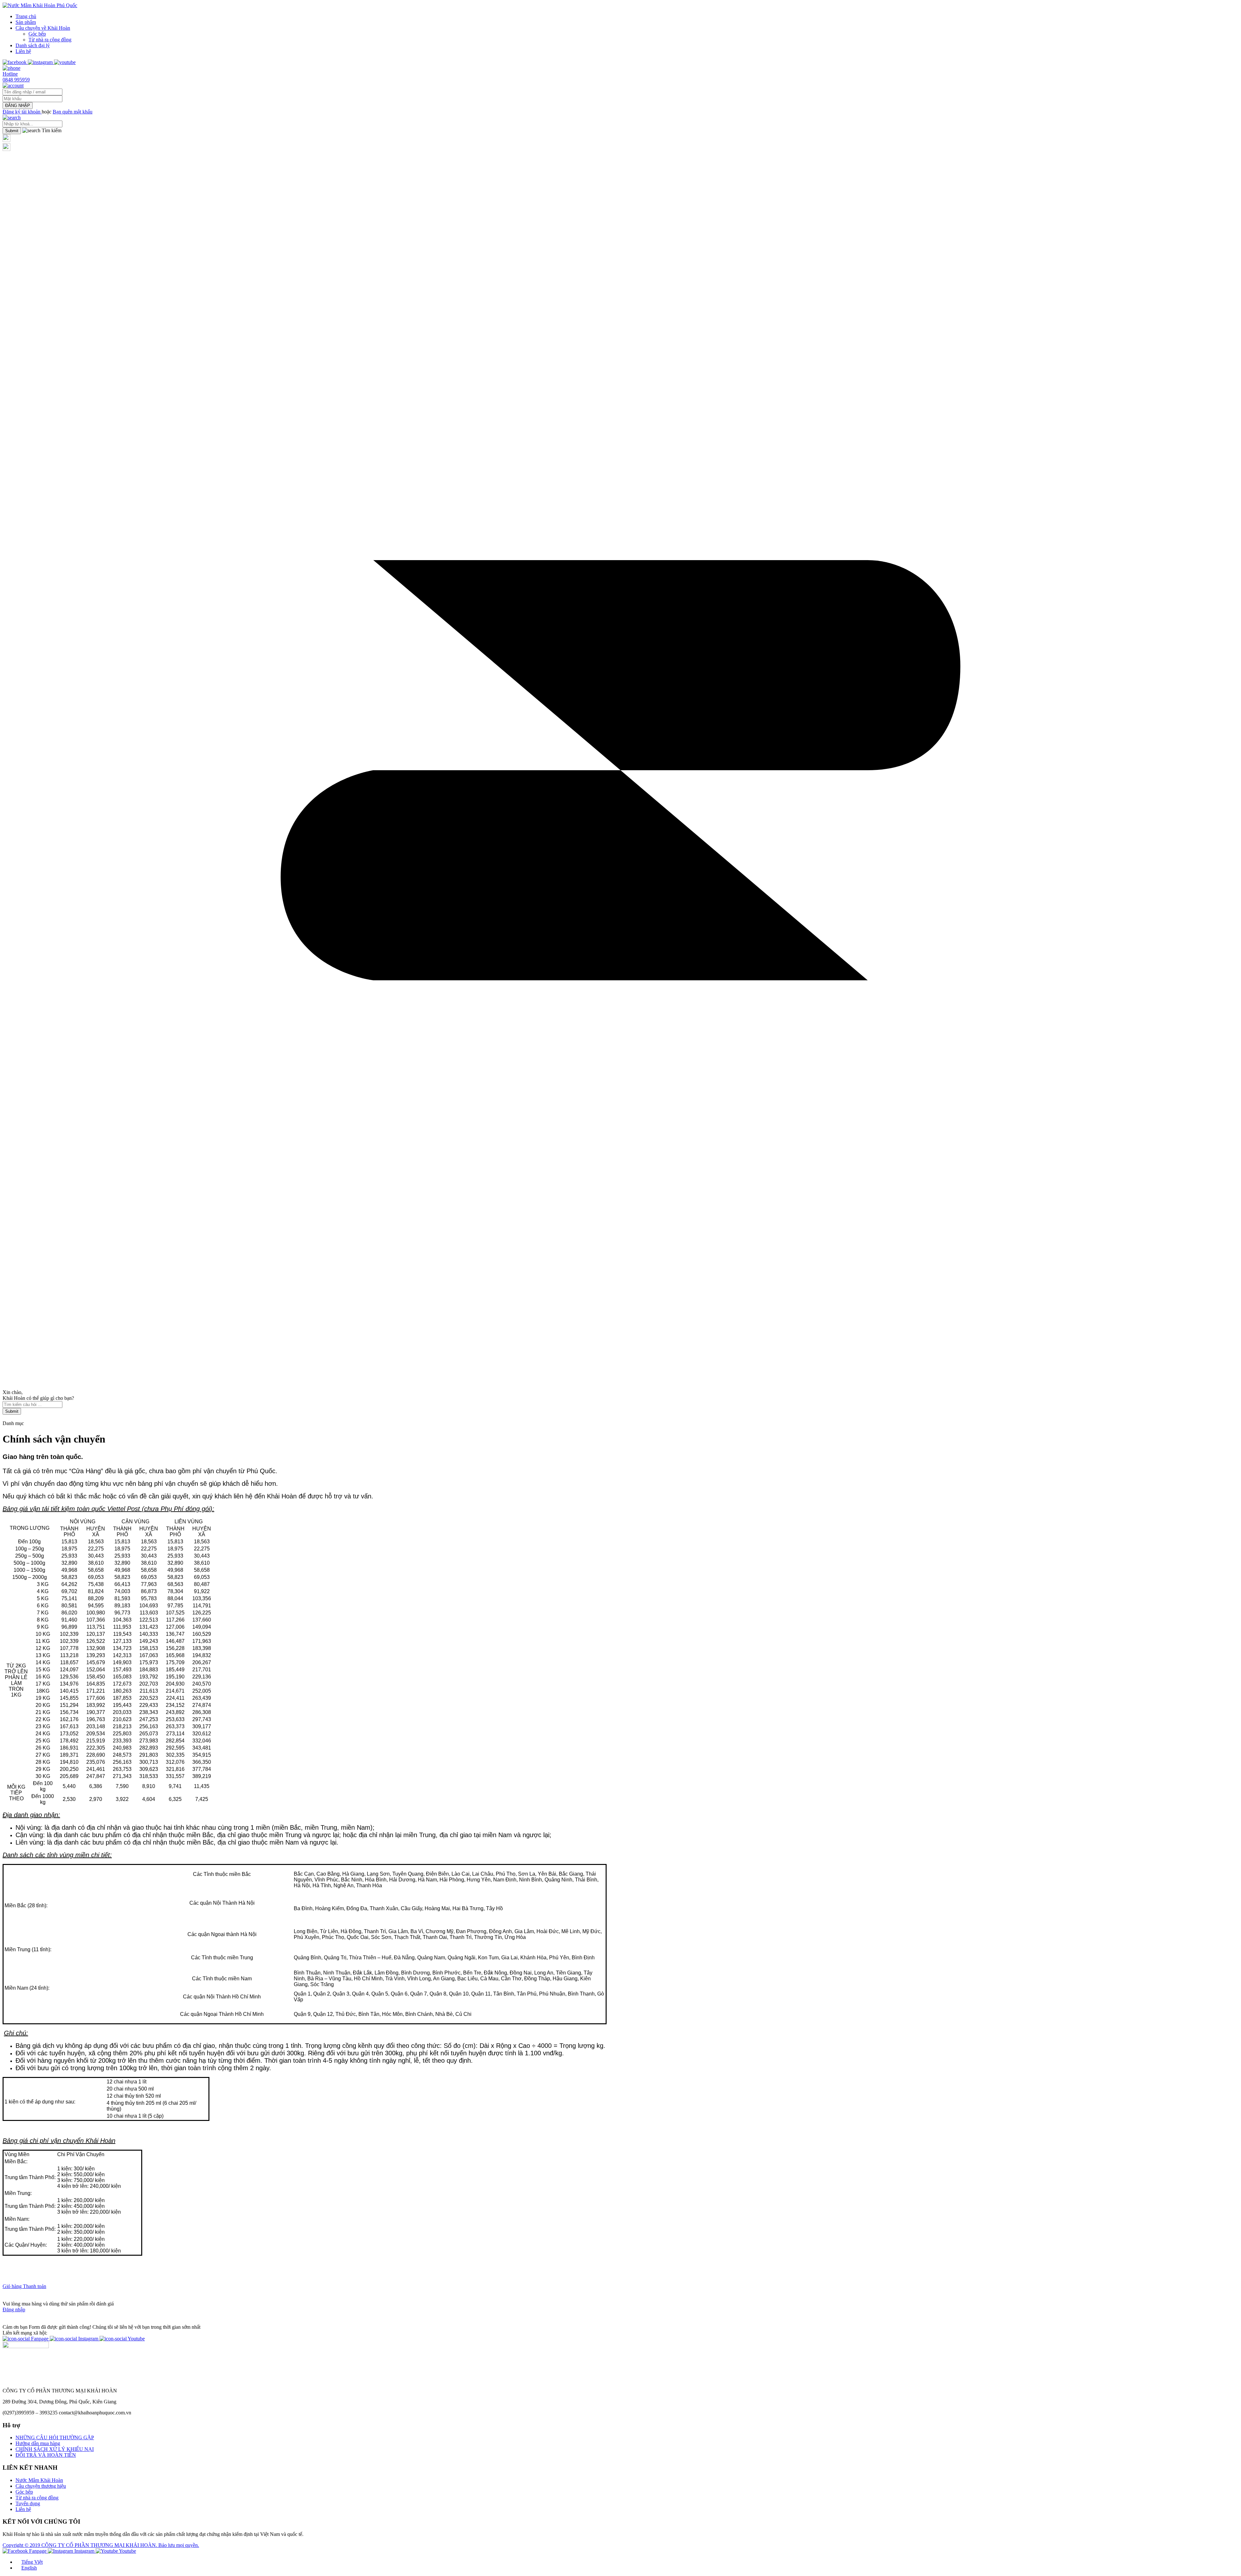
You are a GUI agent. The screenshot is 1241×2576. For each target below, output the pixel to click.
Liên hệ (23, 51)
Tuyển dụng (28, 2503)
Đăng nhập (14, 2310)
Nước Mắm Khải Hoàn (39, 2480)
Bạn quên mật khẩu (73, 112)
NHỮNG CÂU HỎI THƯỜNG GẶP (55, 2438)
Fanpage (40, 2339)
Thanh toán (35, 2286)
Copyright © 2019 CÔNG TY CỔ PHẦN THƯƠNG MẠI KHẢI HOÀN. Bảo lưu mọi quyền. (101, 2545)
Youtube (136, 2339)
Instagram (88, 2339)
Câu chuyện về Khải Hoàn (43, 28)
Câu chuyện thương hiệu (41, 2486)
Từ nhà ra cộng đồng (50, 40)
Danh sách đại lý (33, 45)
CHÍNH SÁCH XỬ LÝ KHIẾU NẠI (55, 2449)
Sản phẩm (26, 22)
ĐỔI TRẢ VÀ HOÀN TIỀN (46, 2455)
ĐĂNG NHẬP (18, 106)
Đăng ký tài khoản (22, 112)
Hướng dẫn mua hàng (38, 2443)
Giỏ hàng (13, 2286)
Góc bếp (37, 34)
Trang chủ (26, 16)
